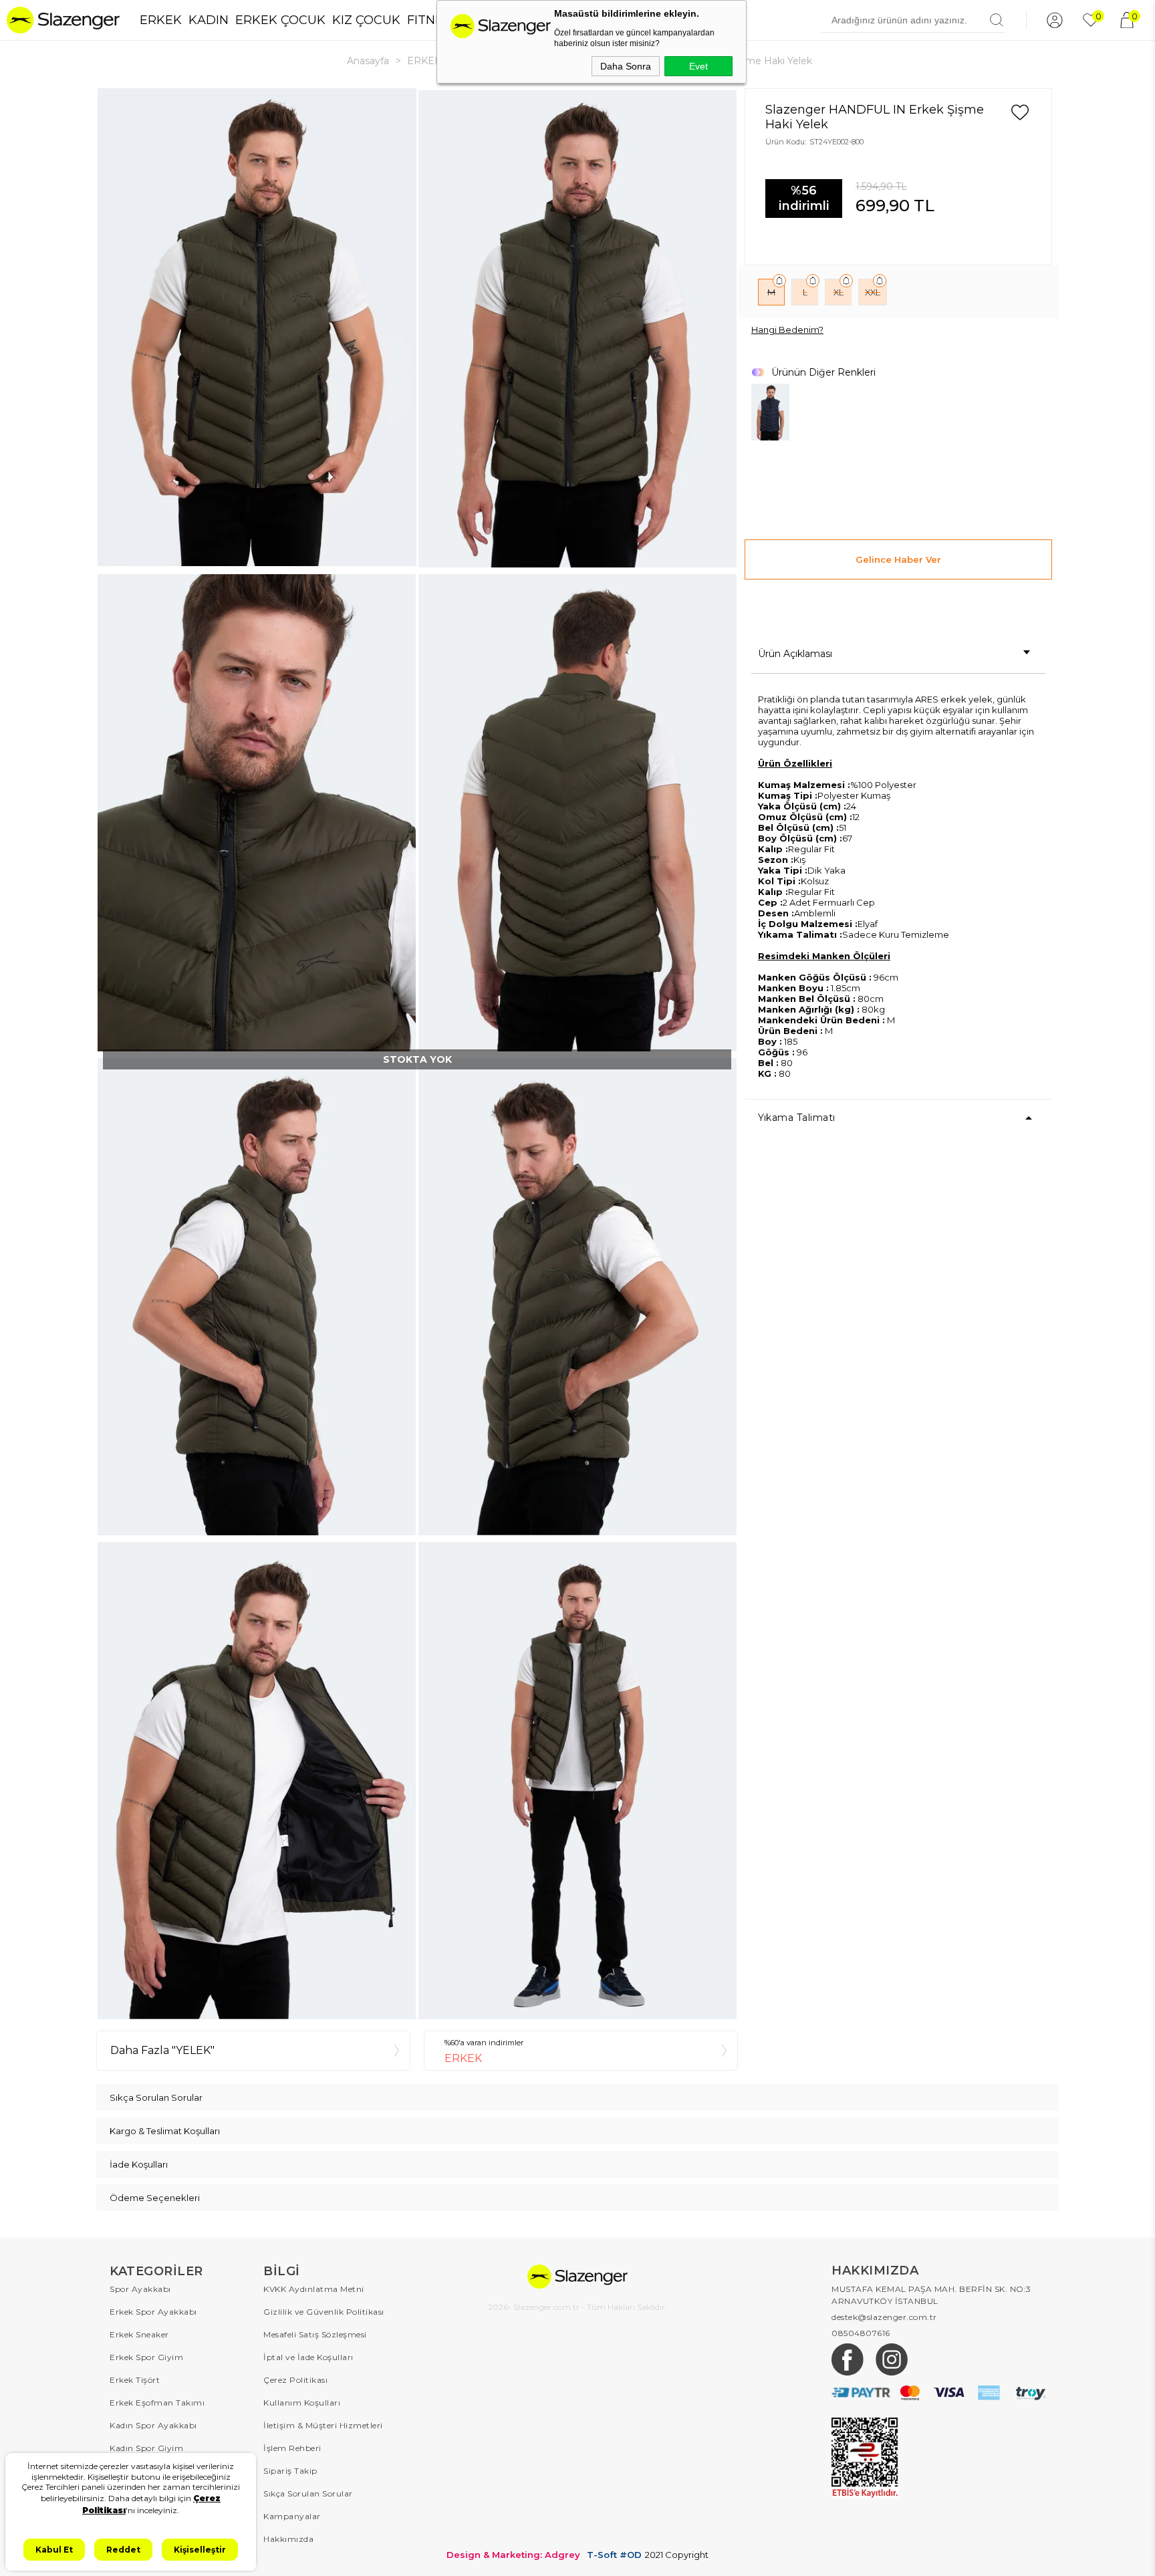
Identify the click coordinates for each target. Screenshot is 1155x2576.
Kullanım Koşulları (302, 2403)
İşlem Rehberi (292, 2448)
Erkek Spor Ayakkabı (153, 2312)
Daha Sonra (626, 66)
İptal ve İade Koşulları (308, 2357)
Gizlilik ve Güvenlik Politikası (324, 2312)
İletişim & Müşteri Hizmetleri (323, 2425)
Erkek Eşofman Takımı (157, 2403)
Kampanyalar (292, 2516)
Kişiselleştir (200, 2550)
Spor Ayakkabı (140, 2289)
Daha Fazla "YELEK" (162, 2050)
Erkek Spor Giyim (146, 2357)
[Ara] (997, 20)
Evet (698, 66)
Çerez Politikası (295, 2380)
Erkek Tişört (135, 2380)
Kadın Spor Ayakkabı (153, 2425)
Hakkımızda (288, 2539)
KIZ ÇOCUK (366, 20)
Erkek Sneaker (139, 2334)
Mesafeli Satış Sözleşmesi (315, 2334)
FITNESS (432, 20)
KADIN (209, 20)
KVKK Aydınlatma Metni (314, 2289)
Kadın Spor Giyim (146, 2448)
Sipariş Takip (290, 2471)
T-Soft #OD (614, 2555)
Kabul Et (54, 2550)
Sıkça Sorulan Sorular (308, 2493)
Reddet (123, 2550)
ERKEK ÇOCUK (280, 20)
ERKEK (161, 20)
